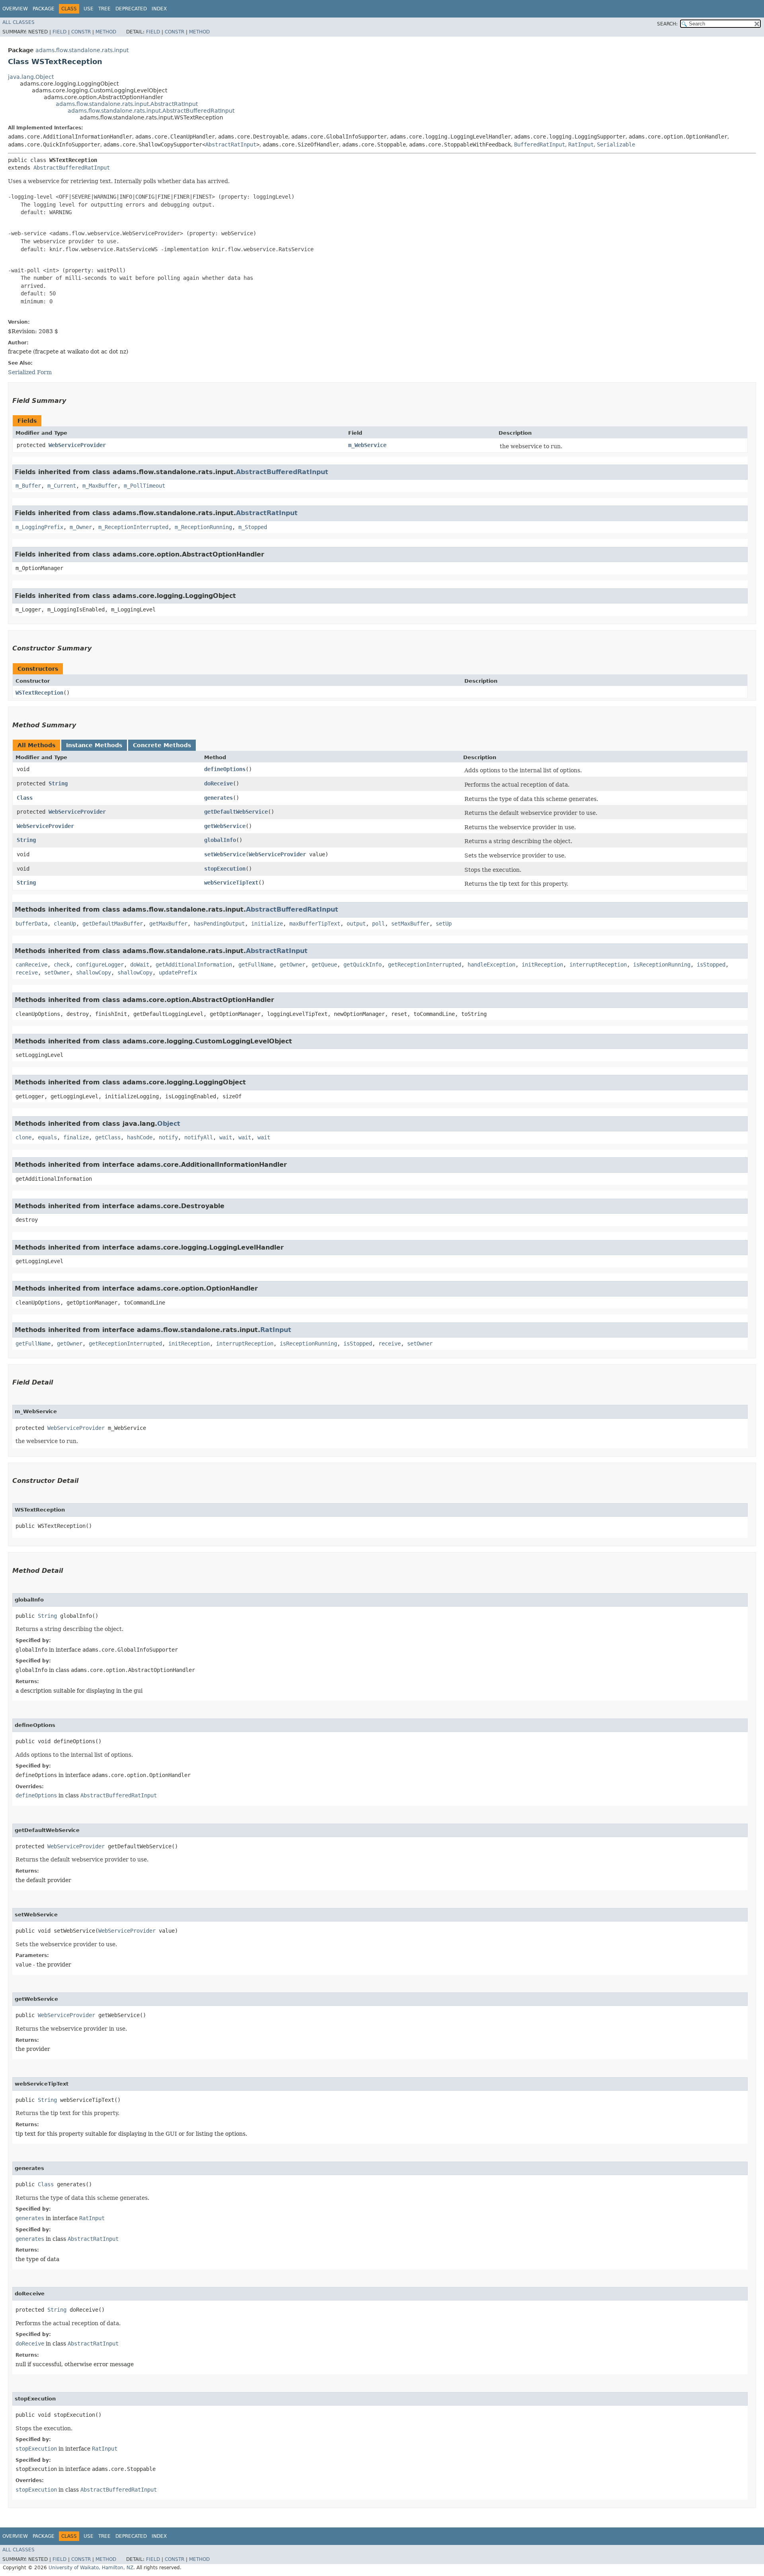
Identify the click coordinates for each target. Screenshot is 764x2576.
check (62, 965)
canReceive (31, 965)
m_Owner (81, 527)
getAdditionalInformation (194, 965)
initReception (542, 965)
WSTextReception (39, 693)
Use (89, 9)
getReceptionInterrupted (425, 965)
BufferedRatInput (540, 145)
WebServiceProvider (77, 445)
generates (218, 798)
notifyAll (199, 1137)
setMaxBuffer (410, 924)
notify (168, 1137)
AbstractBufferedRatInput (72, 168)
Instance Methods (94, 745)
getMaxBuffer (168, 924)
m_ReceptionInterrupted (133, 527)
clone (23, 1137)
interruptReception (598, 965)
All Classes (19, 22)
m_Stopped (253, 527)
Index (159, 9)
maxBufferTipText (315, 924)
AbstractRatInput (231, 145)
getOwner (292, 965)
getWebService (225, 826)
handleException (491, 965)
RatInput (581, 145)
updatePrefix (178, 973)
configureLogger (100, 965)
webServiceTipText (231, 883)
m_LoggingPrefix (39, 527)
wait (226, 1137)
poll (378, 924)
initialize (267, 924)
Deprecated (131, 9)
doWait (140, 965)
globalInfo (220, 840)
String (58, 783)
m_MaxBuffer (100, 486)
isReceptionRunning (662, 965)
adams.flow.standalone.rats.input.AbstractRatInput (127, 104)
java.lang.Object (31, 77)
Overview (15, 9)
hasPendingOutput (219, 924)
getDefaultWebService (236, 812)
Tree (104, 9)
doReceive (218, 783)
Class (25, 798)
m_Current (62, 486)
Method (106, 32)
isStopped (711, 965)
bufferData (31, 924)
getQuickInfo (363, 965)
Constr (81, 32)
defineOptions (225, 769)
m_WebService (367, 445)
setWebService (225, 854)
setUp (444, 924)
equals (47, 1137)
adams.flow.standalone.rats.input (82, 50)
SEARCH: (667, 24)
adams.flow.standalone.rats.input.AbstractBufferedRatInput (151, 111)
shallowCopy (94, 973)
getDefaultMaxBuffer (113, 924)
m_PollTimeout (144, 486)
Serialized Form (30, 372)
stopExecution (225, 869)
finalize (76, 1137)
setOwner (57, 973)
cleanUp (65, 924)
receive (27, 973)
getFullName (256, 965)
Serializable (616, 145)
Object (169, 1124)
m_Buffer (28, 486)
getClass (108, 1137)
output (356, 924)
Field (59, 32)
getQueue (324, 965)
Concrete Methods (162, 745)
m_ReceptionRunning (203, 527)
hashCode (140, 1137)
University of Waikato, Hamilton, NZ (91, 2568)
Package (44, 9)
